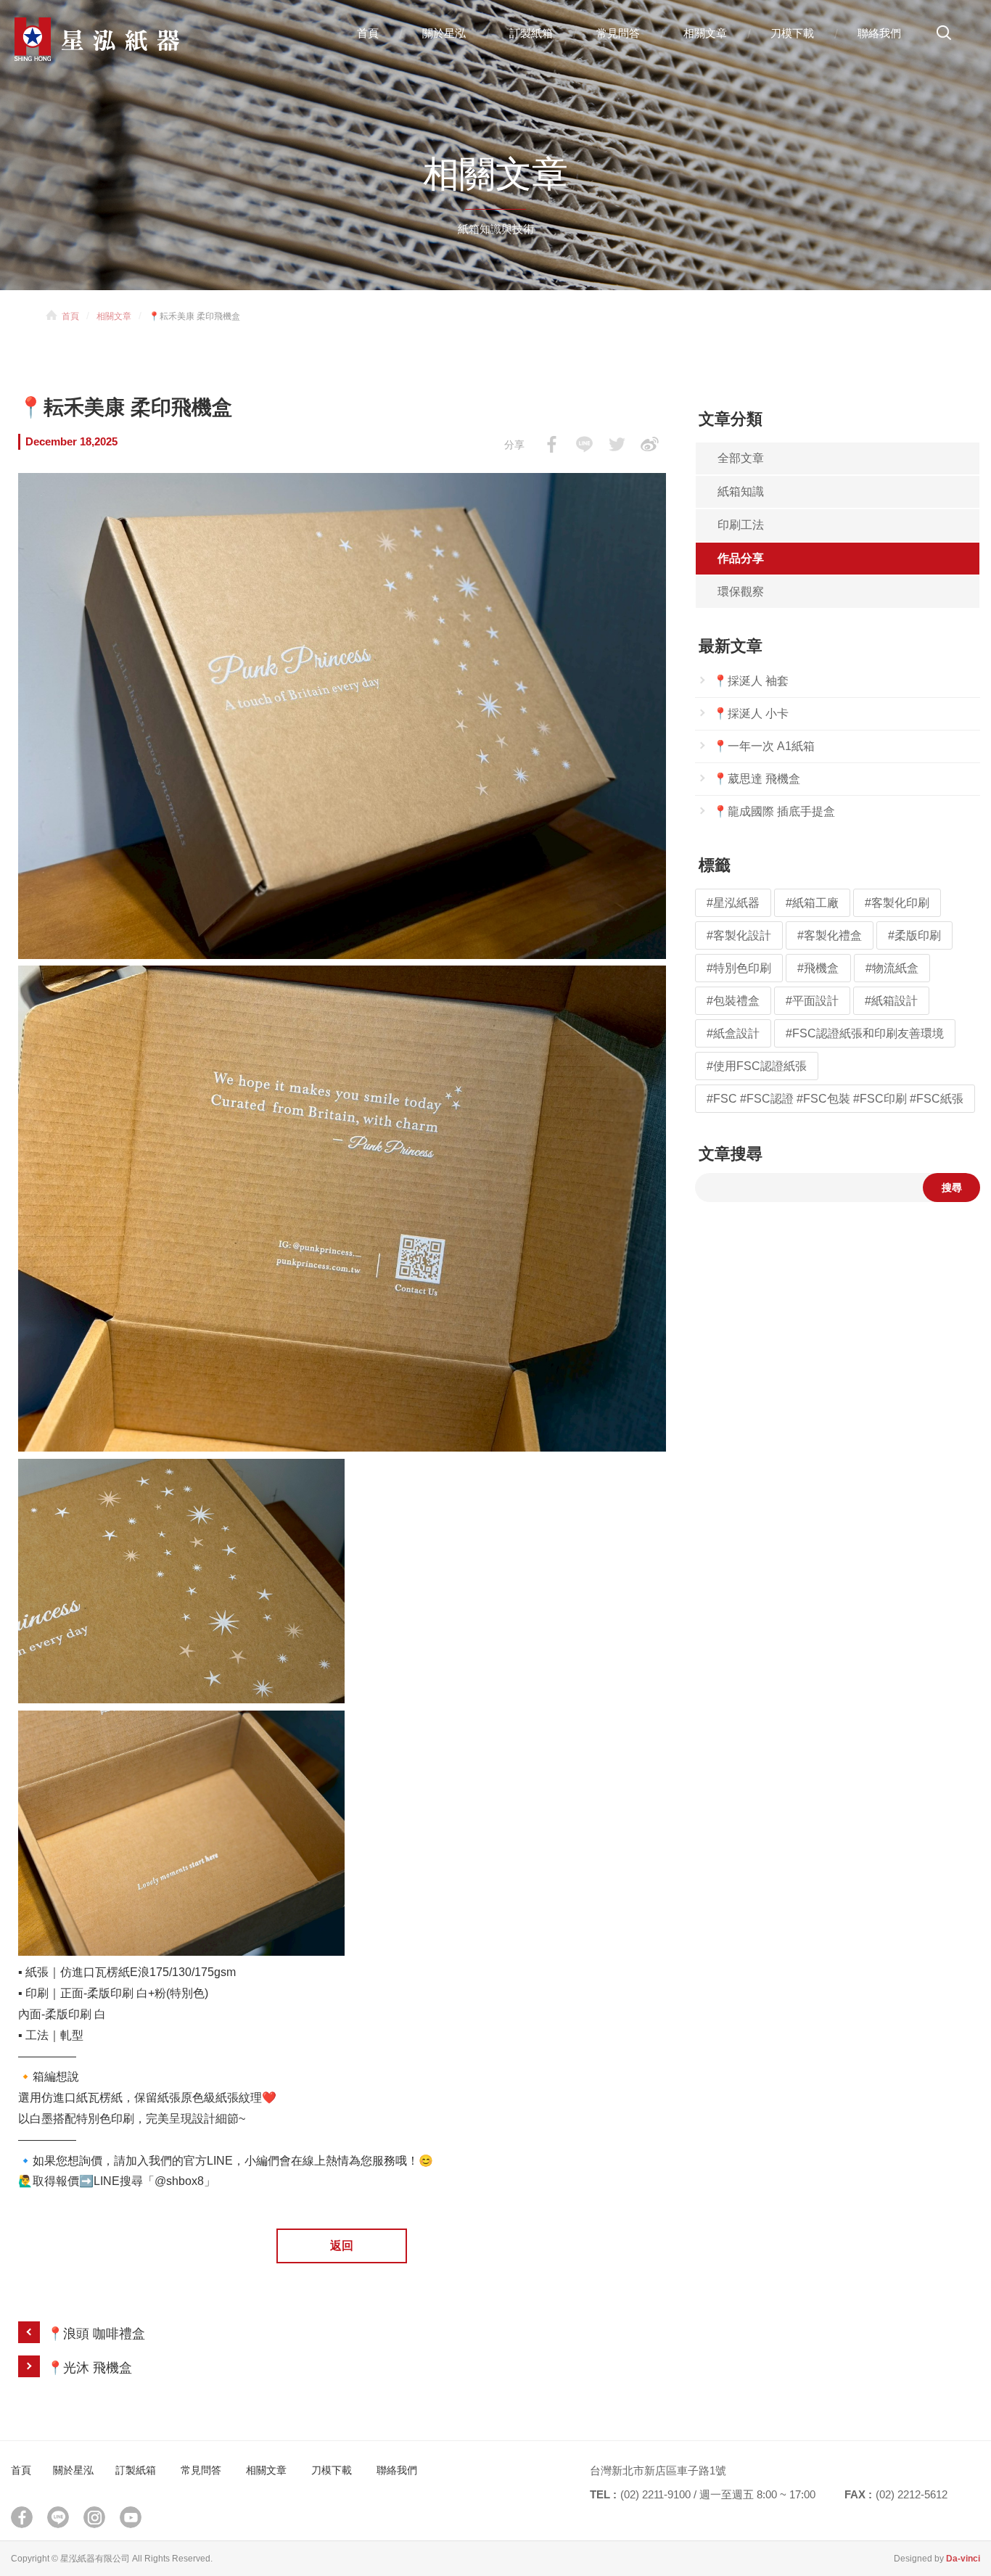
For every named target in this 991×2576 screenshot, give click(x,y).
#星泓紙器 (733, 903)
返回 (342, 2246)
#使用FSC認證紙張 (757, 1066)
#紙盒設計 (733, 1033)
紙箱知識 (741, 491)
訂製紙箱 (531, 33)
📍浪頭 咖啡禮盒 (96, 2334)
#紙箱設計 (891, 1001)
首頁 (368, 33)
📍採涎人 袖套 (751, 681)
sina (650, 444)
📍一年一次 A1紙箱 (764, 746)
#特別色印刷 (739, 968)
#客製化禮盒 (830, 935)
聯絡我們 (879, 33)
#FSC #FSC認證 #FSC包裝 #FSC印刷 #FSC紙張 (835, 1099)
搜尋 (944, 38)
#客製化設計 (739, 935)
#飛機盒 (818, 968)
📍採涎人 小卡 (751, 713)
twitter (617, 444)
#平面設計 (812, 1001)
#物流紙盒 (892, 968)
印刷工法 (741, 525)
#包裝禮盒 (733, 1001)
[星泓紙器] (123, 39)
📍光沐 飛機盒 (90, 2368)
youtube (131, 2517)
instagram (94, 2517)
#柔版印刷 (914, 935)
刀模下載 (792, 33)
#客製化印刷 (897, 903)
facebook (552, 444)
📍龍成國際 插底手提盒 (774, 811)
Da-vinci (963, 2559)
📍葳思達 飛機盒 (757, 779)
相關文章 (705, 33)
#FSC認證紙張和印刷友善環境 (865, 1033)
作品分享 (741, 558)
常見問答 (618, 33)
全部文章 (741, 458)
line (58, 2517)
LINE (584, 444)
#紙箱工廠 (812, 903)
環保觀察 (741, 592)
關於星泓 (444, 33)
